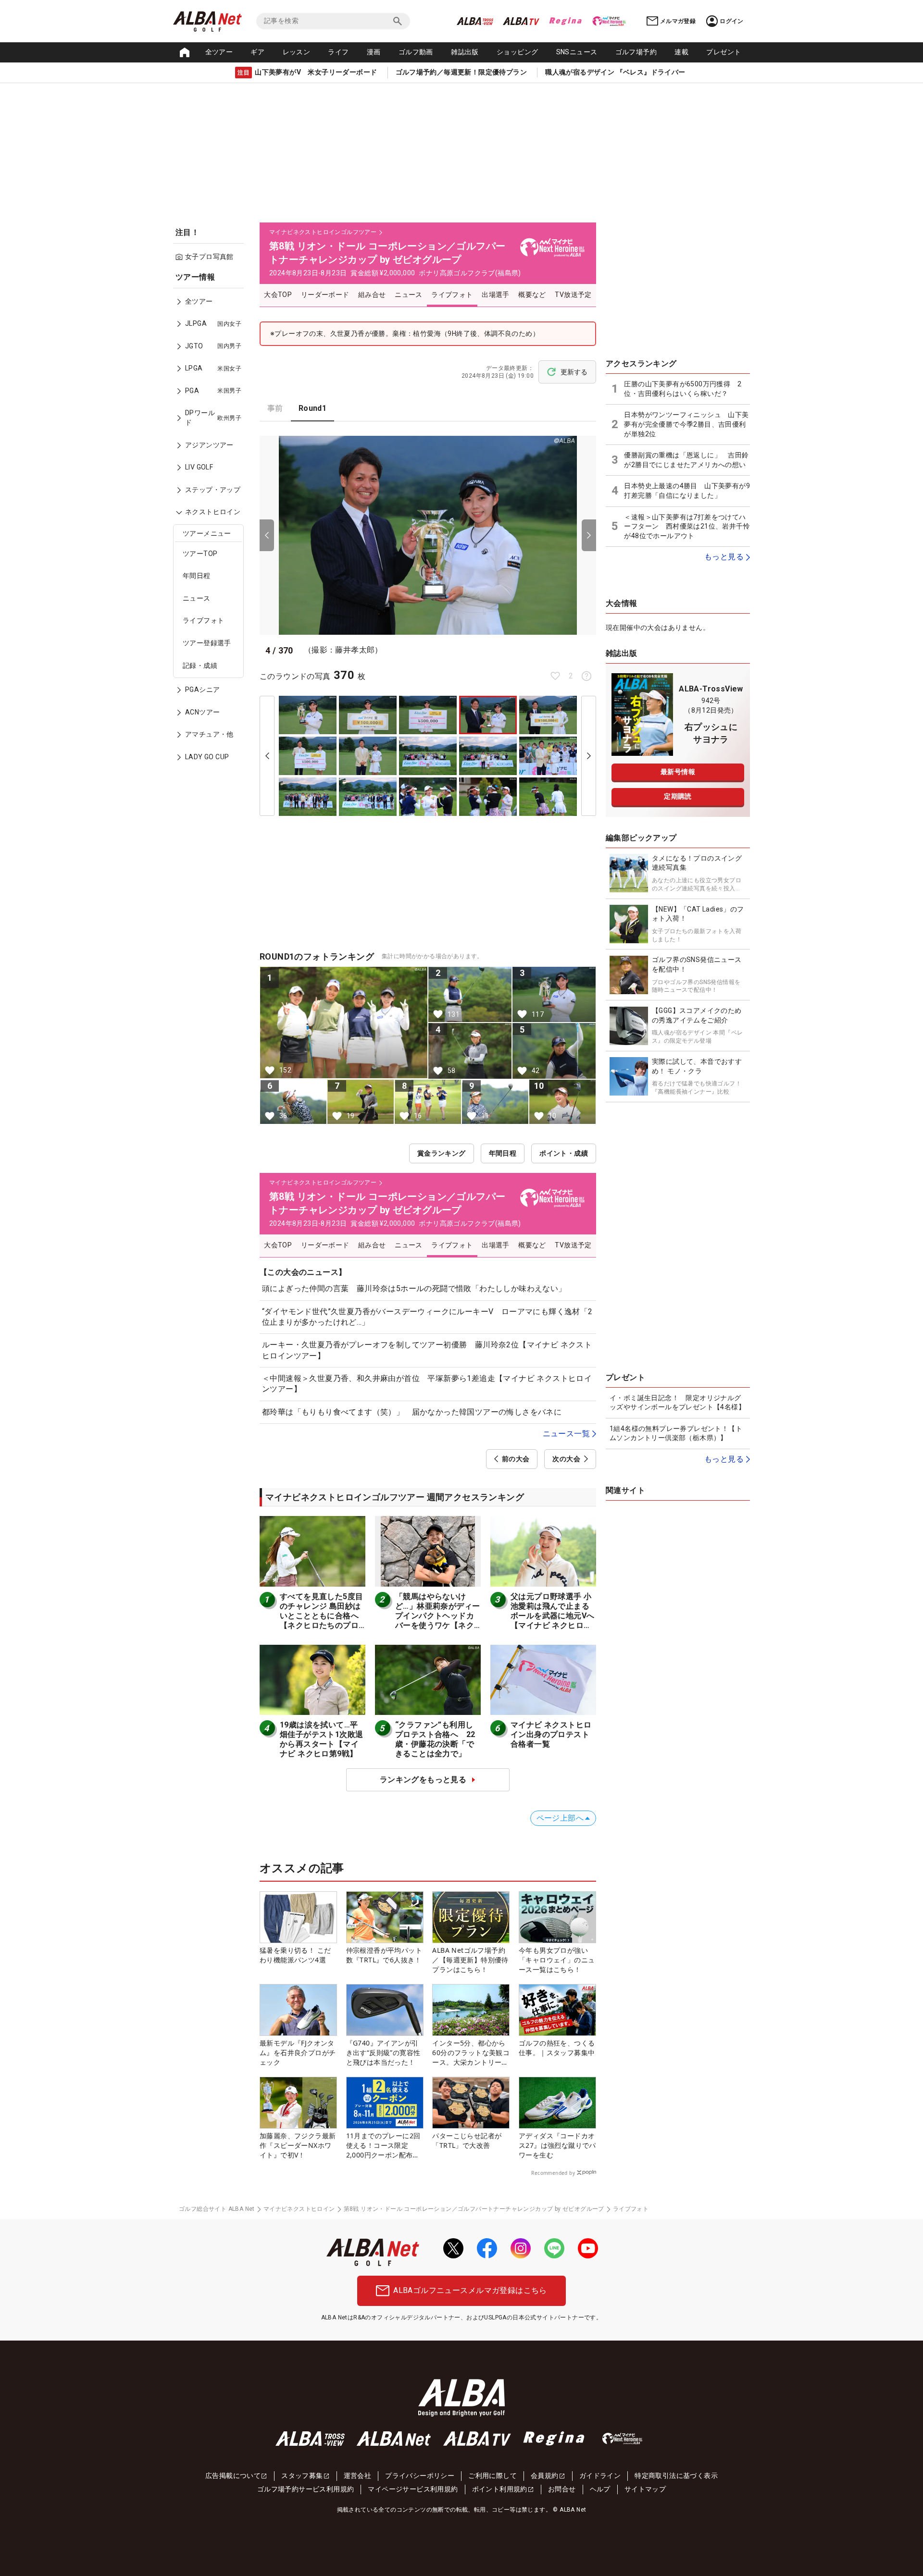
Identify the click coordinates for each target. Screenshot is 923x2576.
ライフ (338, 52)
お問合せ (562, 2489)
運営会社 (358, 2476)
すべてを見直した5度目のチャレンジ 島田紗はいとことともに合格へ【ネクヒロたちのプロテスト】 (321, 1616)
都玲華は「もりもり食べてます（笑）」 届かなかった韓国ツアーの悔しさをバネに (412, 1412)
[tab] (275, 408)
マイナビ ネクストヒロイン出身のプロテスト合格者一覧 (551, 1734)
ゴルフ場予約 (636, 52)
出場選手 (496, 295)
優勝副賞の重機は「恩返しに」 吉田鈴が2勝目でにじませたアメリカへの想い (686, 460)
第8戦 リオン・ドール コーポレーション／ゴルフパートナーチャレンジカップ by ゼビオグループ (474, 2209)
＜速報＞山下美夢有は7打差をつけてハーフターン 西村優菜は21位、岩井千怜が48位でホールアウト (687, 526)
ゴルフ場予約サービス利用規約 (306, 2489)
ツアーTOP (200, 554)
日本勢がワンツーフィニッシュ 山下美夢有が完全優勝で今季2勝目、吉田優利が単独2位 (686, 424)
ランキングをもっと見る (423, 1780)
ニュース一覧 (566, 1434)
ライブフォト (203, 621)
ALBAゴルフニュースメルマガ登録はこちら (470, 2290)
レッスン (297, 52)
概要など (532, 295)
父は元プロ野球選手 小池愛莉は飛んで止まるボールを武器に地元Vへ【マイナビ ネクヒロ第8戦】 (553, 1616)
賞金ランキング (442, 1153)
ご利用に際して (493, 2476)
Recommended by (553, 2173)
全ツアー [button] (219, 52)
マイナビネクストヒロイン (299, 2209)
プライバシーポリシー (420, 2476)
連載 (681, 52)
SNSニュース (577, 52)
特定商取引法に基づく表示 (676, 2476)
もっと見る (724, 557)
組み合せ (372, 295)
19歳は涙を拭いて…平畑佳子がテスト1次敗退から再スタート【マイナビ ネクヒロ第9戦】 (321, 1739)
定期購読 (678, 796)
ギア (257, 52)
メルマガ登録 (678, 21)
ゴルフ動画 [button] (416, 52)
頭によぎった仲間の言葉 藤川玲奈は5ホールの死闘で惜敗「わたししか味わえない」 (414, 1288)
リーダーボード (325, 295)
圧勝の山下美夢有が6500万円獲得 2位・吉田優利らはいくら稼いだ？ (683, 389)
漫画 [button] (374, 52)
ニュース (197, 598)
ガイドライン (600, 2476)
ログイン (732, 21)
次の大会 (566, 1459)
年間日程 (197, 576)
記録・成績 (200, 666)
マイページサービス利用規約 (413, 2489)
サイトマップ (645, 2489)
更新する (574, 372)
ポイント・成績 (564, 1153)
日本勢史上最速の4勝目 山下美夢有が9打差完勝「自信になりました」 (687, 491)
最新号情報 (678, 772)
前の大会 (516, 1459)
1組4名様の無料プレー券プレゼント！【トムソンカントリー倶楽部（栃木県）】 (676, 1433)
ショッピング (517, 52)
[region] (212, 524)
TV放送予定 (573, 295)
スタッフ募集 (302, 2476)
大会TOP (278, 295)
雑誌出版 (465, 52)
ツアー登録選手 (207, 643)
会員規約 (545, 2476)
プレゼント (723, 52)
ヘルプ (600, 2489)
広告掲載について (233, 2476)
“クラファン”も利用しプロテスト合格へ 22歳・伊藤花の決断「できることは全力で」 (435, 1739)
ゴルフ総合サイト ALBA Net (217, 2209)
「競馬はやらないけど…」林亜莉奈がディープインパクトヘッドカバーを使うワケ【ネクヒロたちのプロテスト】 (437, 1621)
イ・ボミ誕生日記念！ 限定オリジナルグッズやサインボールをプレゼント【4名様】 (677, 1403)
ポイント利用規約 (500, 2489)
